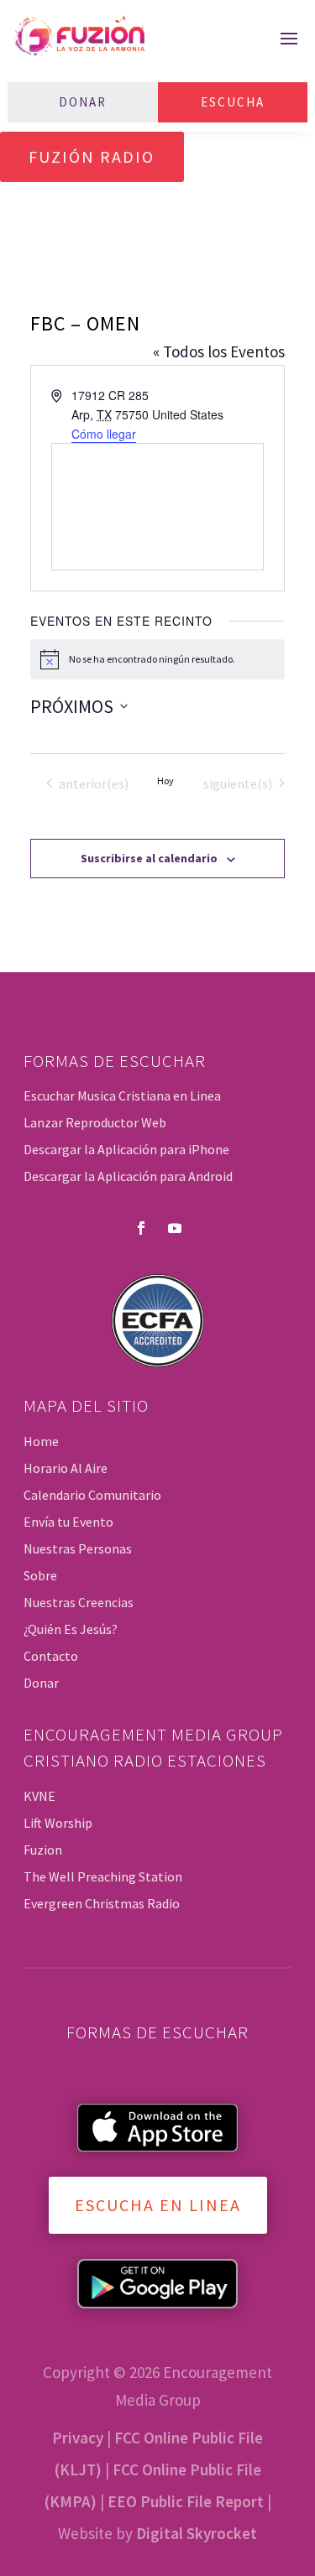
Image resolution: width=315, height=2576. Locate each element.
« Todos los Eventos (219, 351)
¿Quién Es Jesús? (71, 1629)
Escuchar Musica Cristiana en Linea (122, 1095)
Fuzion (43, 1850)
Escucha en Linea (158, 2205)
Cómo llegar (104, 434)
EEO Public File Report (186, 2501)
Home (41, 1441)
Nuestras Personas (78, 1548)
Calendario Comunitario (92, 1495)
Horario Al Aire (66, 1468)
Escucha (233, 102)
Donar (83, 102)
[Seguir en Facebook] (141, 1228)
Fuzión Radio (92, 156)
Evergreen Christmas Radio (102, 1903)
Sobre (40, 1575)
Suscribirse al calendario (149, 858)
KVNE (39, 1796)
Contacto (51, 1656)
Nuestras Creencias (79, 1602)
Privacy (78, 2438)
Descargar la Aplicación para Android (128, 1176)
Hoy (165, 781)
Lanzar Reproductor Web (95, 1122)
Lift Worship (58, 1823)
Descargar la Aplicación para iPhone (126, 1149)
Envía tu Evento (68, 1522)
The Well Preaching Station (103, 1876)
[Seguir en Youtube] (175, 1228)
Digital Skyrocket (197, 2533)
